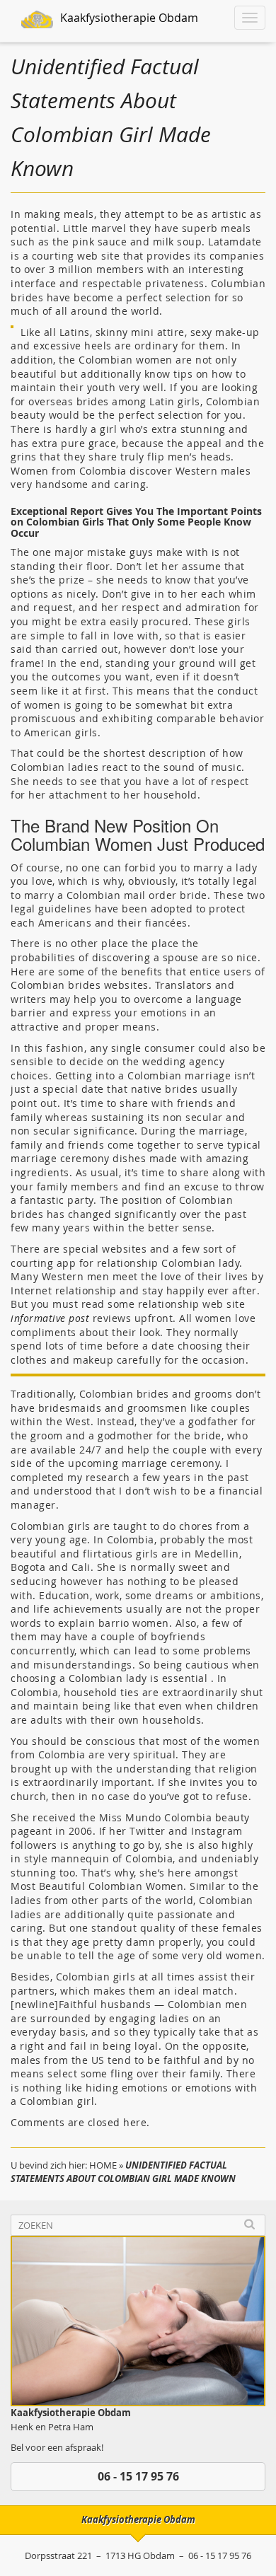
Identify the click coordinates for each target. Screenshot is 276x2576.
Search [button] (249, 2225)
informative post (50, 1318)
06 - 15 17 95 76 (138, 2476)
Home (103, 2165)
